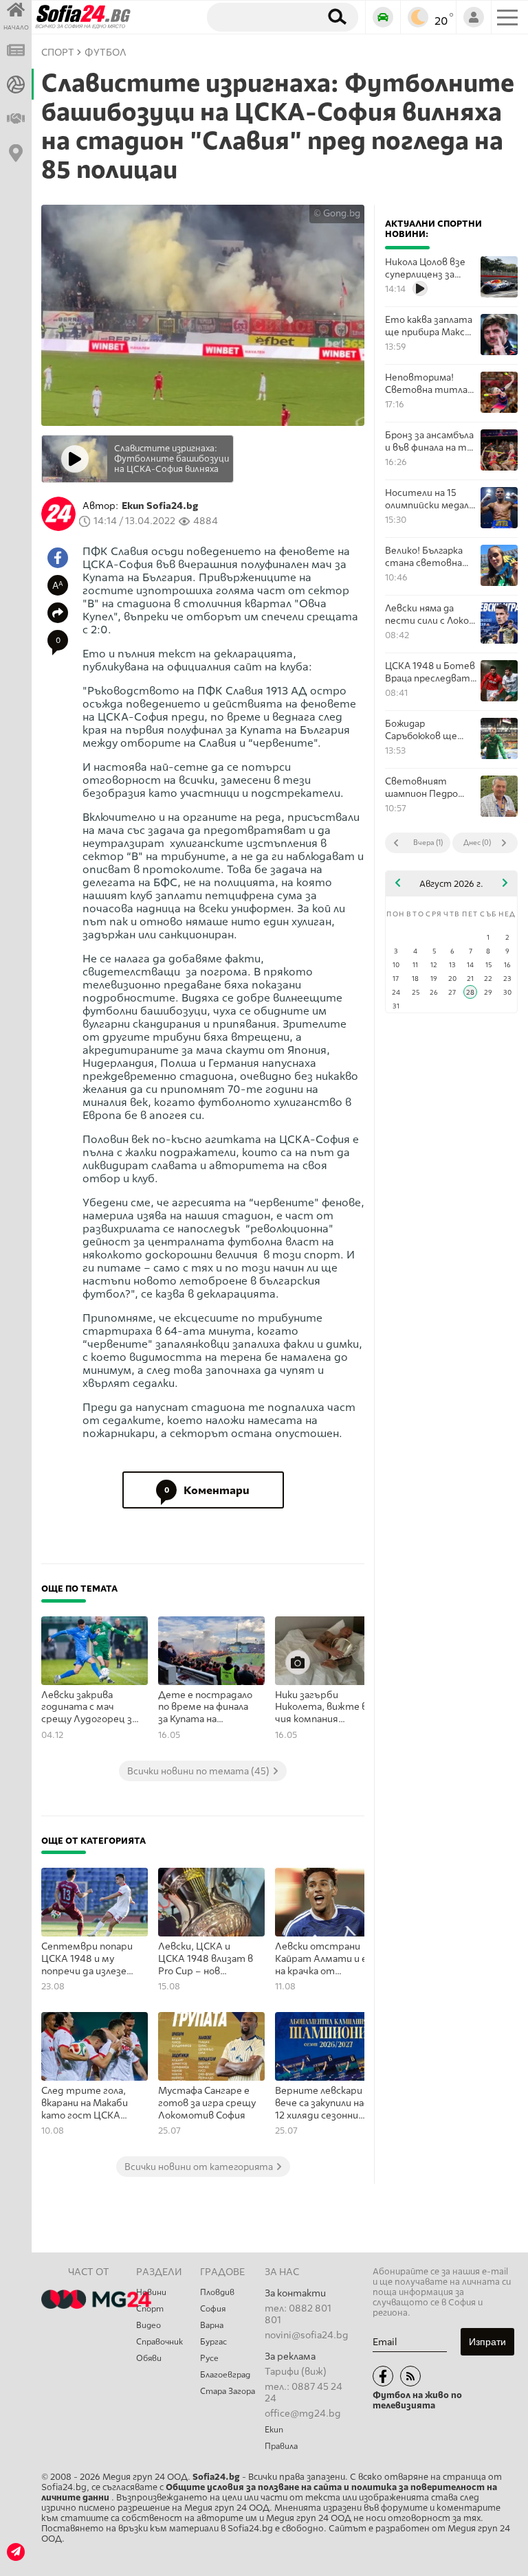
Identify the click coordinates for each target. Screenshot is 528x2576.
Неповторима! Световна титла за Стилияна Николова (426, 384)
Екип (274, 2430)
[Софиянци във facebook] (383, 2376)
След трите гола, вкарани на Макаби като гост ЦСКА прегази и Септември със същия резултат (85, 2103)
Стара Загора (228, 2391)
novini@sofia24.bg (307, 2335)
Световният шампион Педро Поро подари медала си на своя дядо (431, 788)
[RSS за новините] (410, 2376)
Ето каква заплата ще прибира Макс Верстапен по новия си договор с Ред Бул (429, 326)
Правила (281, 2446)
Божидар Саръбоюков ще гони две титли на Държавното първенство (429, 730)
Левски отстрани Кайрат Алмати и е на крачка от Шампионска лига (321, 1959)
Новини (151, 2292)
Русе (209, 2358)
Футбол (106, 53)
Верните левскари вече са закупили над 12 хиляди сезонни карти (322, 2103)
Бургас (213, 2342)
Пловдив (217, 2292)
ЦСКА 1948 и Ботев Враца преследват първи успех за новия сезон (430, 672)
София (213, 2309)
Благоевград (225, 2375)
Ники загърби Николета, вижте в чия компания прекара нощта (321, 1708)
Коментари (207, 1490)
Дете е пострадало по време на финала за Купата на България (205, 1708)
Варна (212, 2325)
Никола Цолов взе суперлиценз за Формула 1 (425, 268)
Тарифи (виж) (296, 2372)
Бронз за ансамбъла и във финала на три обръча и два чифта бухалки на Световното (431, 441)
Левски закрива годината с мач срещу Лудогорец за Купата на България (89, 1708)
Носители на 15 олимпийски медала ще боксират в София (429, 499)
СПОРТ (58, 53)
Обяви (149, 2358)
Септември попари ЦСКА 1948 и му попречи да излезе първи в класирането (91, 1959)
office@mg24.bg (303, 2414)
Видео (148, 2325)
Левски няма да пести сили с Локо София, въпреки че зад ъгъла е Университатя (427, 614)
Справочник (159, 2342)
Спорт (150, 2309)
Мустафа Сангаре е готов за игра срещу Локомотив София (207, 2103)
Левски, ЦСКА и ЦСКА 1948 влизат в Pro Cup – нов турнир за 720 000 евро (206, 1959)
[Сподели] (58, 613)
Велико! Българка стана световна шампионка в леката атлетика (427, 557)
